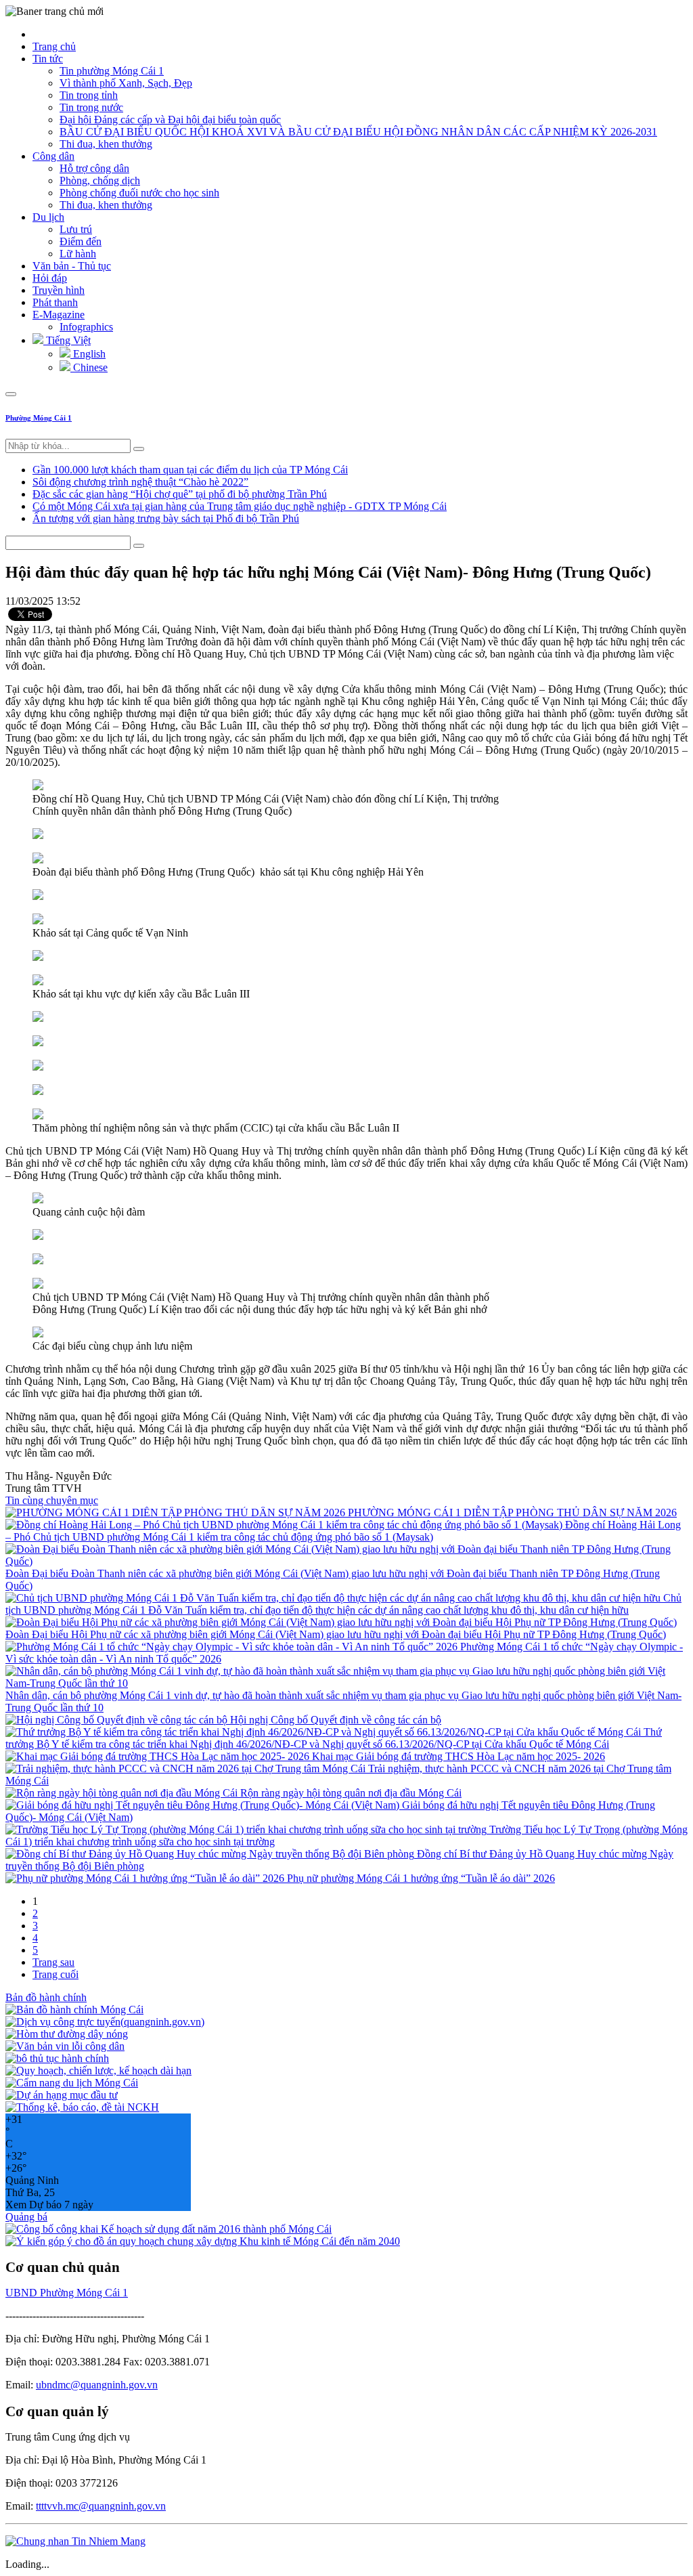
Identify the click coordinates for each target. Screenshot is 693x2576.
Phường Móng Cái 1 (39, 418)
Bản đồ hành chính (46, 1997)
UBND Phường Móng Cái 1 (67, 2293)
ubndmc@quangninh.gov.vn (97, 2385)
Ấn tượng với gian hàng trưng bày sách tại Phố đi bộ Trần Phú (166, 518)
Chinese (89, 367)
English (88, 354)
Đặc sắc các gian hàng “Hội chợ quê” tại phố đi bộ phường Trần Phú (180, 494)
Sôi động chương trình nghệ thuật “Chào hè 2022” (140, 482)
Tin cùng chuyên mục (52, 1500)
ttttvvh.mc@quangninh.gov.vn (101, 2506)
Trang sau (53, 1962)
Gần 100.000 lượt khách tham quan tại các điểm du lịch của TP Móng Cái (190, 470)
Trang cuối (55, 1974)
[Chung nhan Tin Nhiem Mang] (75, 2541)
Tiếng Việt (67, 340)
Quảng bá (26, 2217)
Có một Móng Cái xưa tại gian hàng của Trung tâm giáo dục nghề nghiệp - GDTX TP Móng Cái (240, 506)
